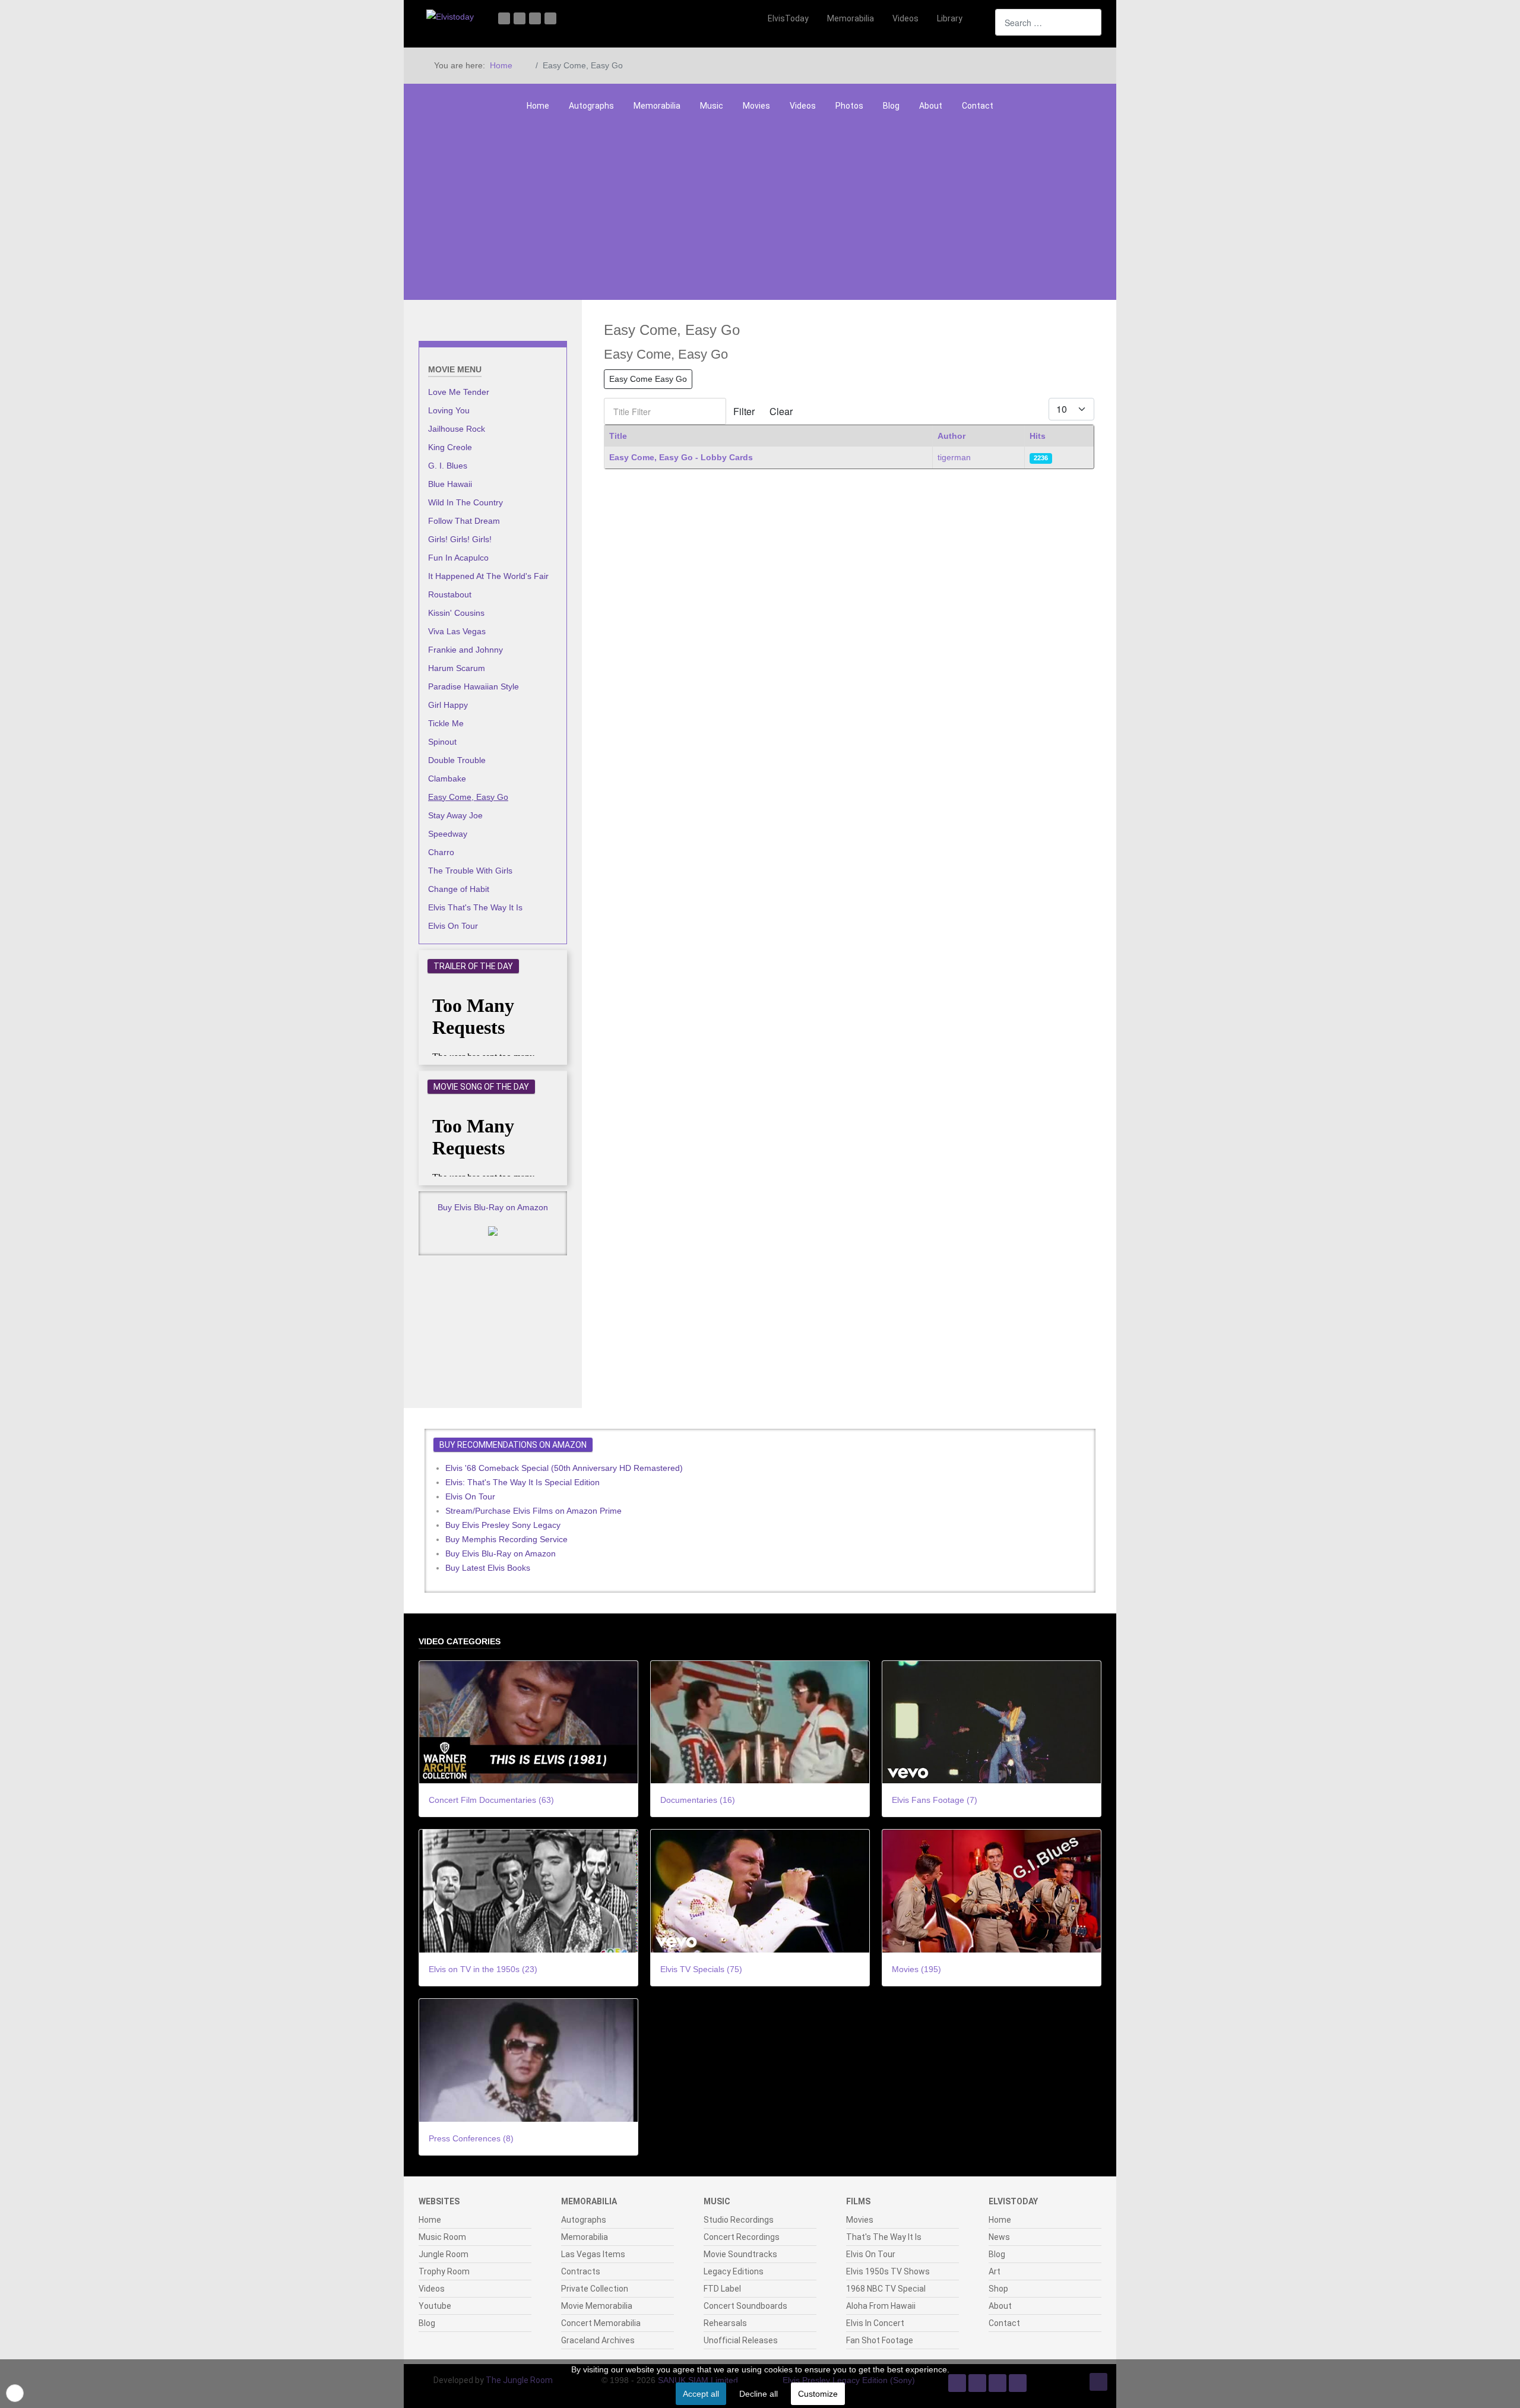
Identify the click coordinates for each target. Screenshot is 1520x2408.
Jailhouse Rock (457, 429)
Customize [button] (818, 2394)
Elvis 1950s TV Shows (888, 2271)
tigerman (954, 457)
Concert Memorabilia (601, 2323)
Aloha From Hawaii (881, 2306)
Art (995, 2271)
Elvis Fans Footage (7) (935, 1800)
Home (538, 106)
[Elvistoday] (450, 16)
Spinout (442, 742)
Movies (756, 106)
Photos (849, 106)
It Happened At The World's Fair (488, 576)
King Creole (450, 447)
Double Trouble (457, 760)
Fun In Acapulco (458, 558)
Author (951, 436)
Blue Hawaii (450, 484)
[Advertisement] (760, 211)
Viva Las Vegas (457, 631)
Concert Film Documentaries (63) (491, 1800)
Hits (1038, 436)
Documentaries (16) (698, 1800)
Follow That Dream (464, 521)
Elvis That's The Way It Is (475, 907)
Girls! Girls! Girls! (460, 539)
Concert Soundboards (745, 2306)
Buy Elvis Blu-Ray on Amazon (493, 1207)
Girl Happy (448, 705)
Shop (998, 2289)
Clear (781, 411)
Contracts (581, 2271)
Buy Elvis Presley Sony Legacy (503, 1525)
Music (712, 106)
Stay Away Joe (455, 815)
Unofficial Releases (741, 2340)
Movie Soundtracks (740, 2254)
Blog (891, 106)
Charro (441, 852)
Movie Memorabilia (597, 2306)
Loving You (449, 410)
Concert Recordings (742, 2237)
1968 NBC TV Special (886, 2289)
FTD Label (722, 2289)
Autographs (591, 106)
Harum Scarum (457, 668)
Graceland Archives (598, 2340)
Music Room (442, 2237)
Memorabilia (657, 106)
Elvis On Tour (453, 926)
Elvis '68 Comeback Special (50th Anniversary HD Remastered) (564, 1468)
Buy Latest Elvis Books (488, 1568)
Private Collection (595, 2289)
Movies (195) (916, 1969)
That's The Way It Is (884, 2237)
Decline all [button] (759, 2394)
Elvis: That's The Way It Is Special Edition (522, 1482)
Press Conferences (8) (471, 2138)
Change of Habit (459, 889)
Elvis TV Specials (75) (701, 1969)
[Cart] (980, 18)
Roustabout (450, 594)
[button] (15, 2393)
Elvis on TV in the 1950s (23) (483, 1969)
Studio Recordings (739, 2220)
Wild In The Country (465, 502)
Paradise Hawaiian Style (474, 686)
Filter (744, 411)
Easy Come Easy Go (648, 379)
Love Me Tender (459, 392)
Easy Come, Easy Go (468, 797)
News (999, 2237)
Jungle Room (444, 2254)
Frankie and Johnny (465, 650)
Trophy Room (444, 2271)
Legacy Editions (734, 2271)
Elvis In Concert (875, 2323)
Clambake (447, 779)
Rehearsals (725, 2323)
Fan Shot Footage (880, 2340)
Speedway (448, 834)
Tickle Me (446, 723)
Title (618, 436)
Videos (803, 106)
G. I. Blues (448, 466)
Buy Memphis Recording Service (506, 1539)
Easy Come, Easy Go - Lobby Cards (681, 457)
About (931, 106)
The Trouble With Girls (470, 871)
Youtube (435, 2306)
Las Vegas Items (593, 2254)
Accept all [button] (701, 2394)
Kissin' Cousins (456, 613)
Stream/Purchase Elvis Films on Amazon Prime (533, 1511)
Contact (978, 106)
